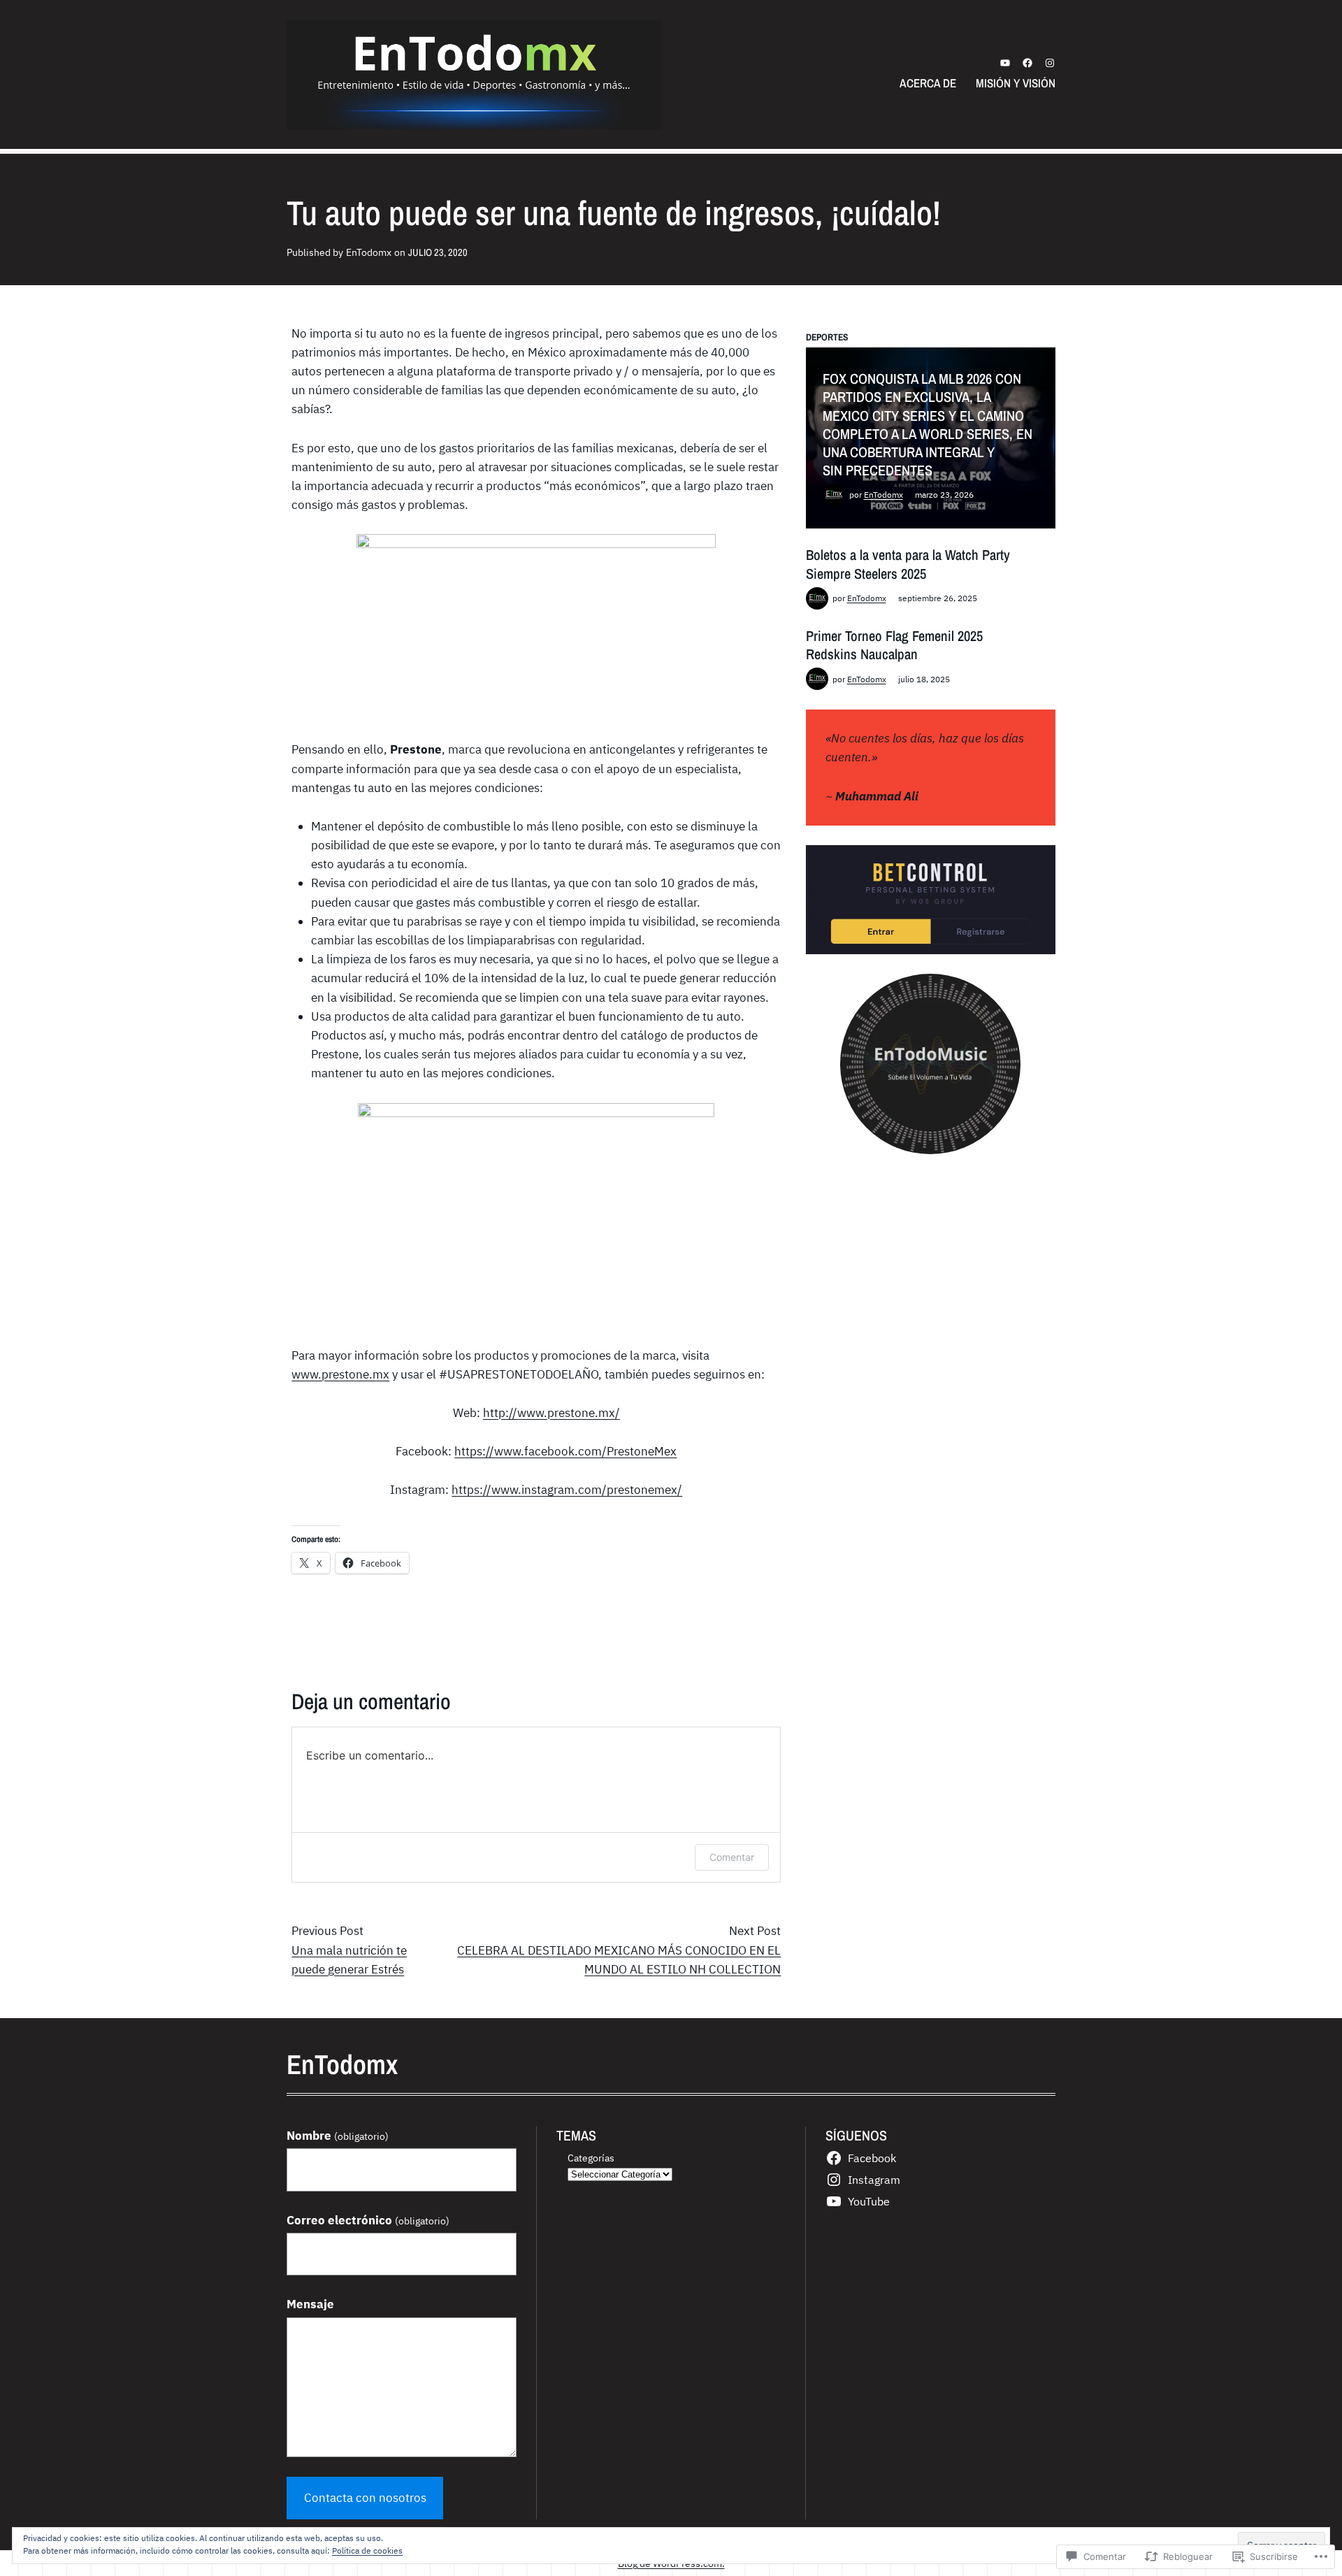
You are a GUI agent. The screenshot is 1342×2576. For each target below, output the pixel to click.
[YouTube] (1005, 63)
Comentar (732, 1857)
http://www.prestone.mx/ (551, 1413)
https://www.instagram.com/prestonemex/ (567, 1490)
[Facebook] (1027, 63)
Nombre (338, 2136)
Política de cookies (367, 2550)
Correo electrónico (368, 2220)
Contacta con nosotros (365, 2498)
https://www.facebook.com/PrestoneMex (565, 1451)
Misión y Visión (1016, 83)
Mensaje (310, 2304)
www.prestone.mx (340, 1374)
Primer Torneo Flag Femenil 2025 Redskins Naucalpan (894, 645)
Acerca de (928, 83)
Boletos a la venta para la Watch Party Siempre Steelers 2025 (908, 564)
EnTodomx (883, 495)
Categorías (591, 2158)
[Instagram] (1050, 63)
